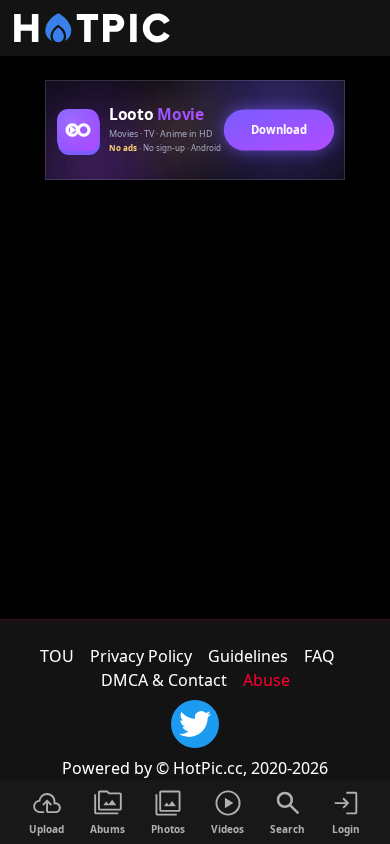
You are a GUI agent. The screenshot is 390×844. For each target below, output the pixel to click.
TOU (57, 656)
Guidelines (248, 656)
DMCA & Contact (164, 680)
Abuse (266, 680)
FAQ (319, 656)
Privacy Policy (141, 656)
